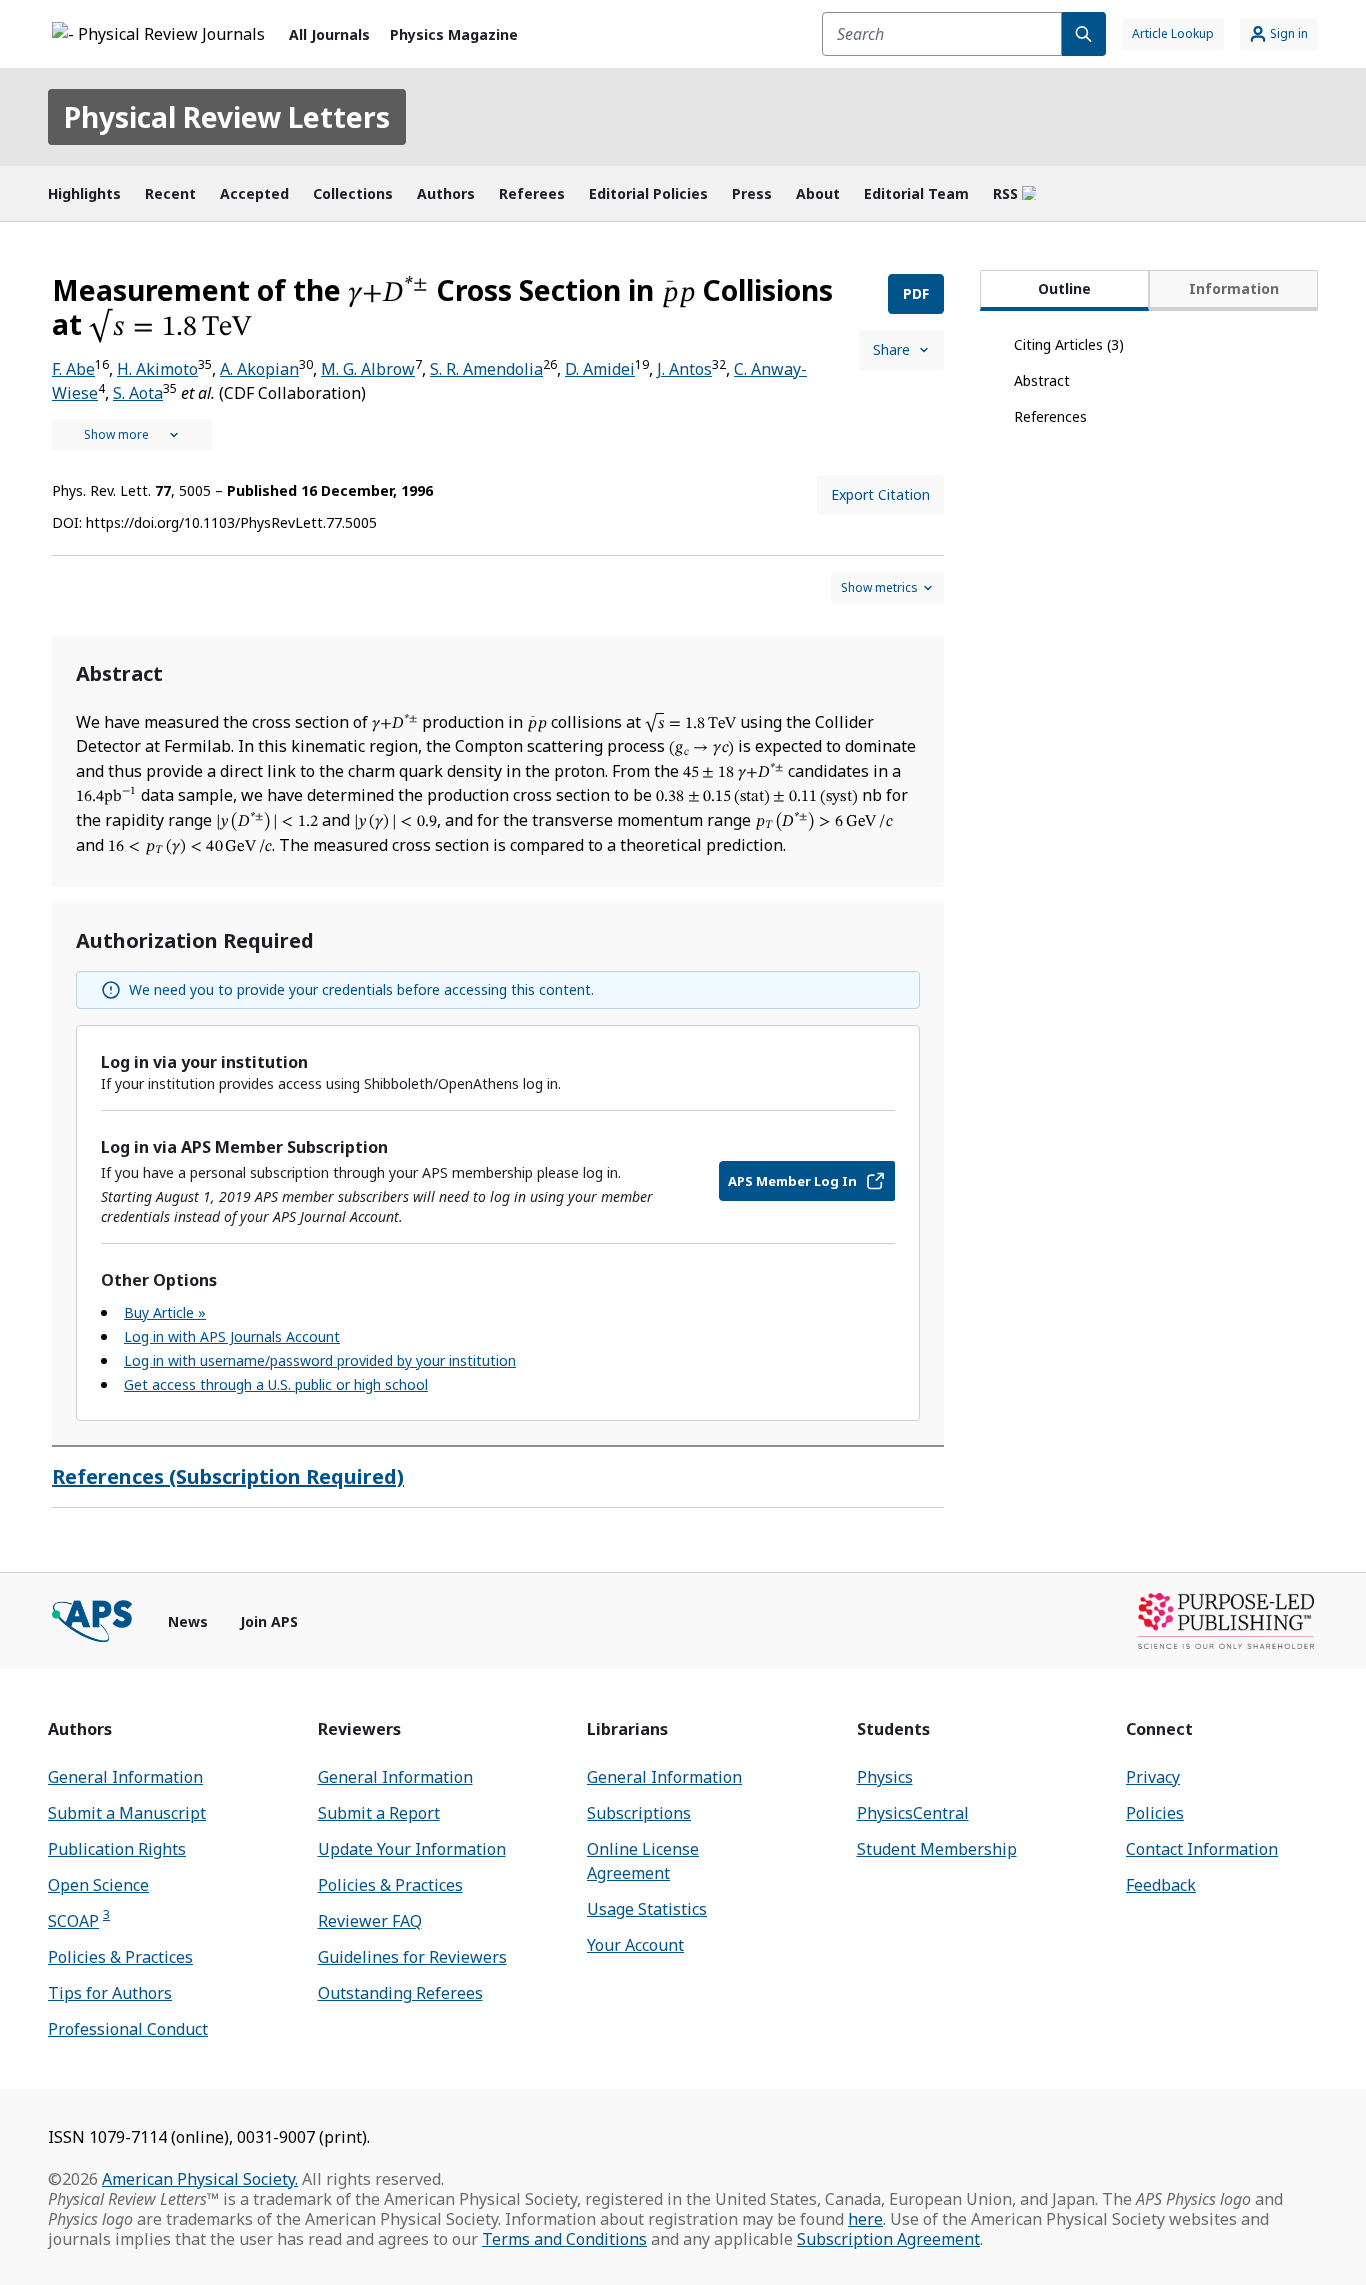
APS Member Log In (792, 1181)
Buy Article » (165, 1312)
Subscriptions (639, 1813)
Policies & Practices (120, 1957)
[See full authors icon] (132, 435)
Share (891, 349)
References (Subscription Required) (228, 1476)
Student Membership (937, 1849)
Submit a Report (379, 1813)
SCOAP (79, 1920)
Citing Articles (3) (1069, 344)
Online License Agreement (643, 1861)
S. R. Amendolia (486, 369)
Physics (885, 1777)
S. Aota (138, 393)
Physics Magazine (454, 34)
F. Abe (73, 369)
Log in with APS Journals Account (232, 1336)
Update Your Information (412, 1849)
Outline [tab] (1064, 288)
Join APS (269, 1621)
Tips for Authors (110, 1993)
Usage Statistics (647, 1909)
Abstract (1042, 380)
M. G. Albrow (368, 369)
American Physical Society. (200, 2179)
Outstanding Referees (400, 1993)
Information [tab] (1234, 288)
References (1050, 416)
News (188, 1621)
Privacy (1153, 1777)
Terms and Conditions (564, 2239)
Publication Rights (117, 1849)
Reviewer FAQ (370, 1921)
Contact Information (1202, 1849)
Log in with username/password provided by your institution (320, 1360)
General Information (125, 1777)
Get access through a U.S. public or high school (276, 1384)
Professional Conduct (128, 2029)
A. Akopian (259, 369)
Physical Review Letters (227, 117)
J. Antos (684, 369)
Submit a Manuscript (127, 1813)
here (865, 2219)
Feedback (1161, 1885)
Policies (1155, 1813)
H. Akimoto (157, 369)
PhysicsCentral (913, 1813)
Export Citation (880, 494)
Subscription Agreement (888, 2239)
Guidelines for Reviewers (412, 1957)
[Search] (1084, 34)
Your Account (635, 1945)
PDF (916, 293)
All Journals (329, 34)
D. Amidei (600, 369)
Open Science (98, 1885)
